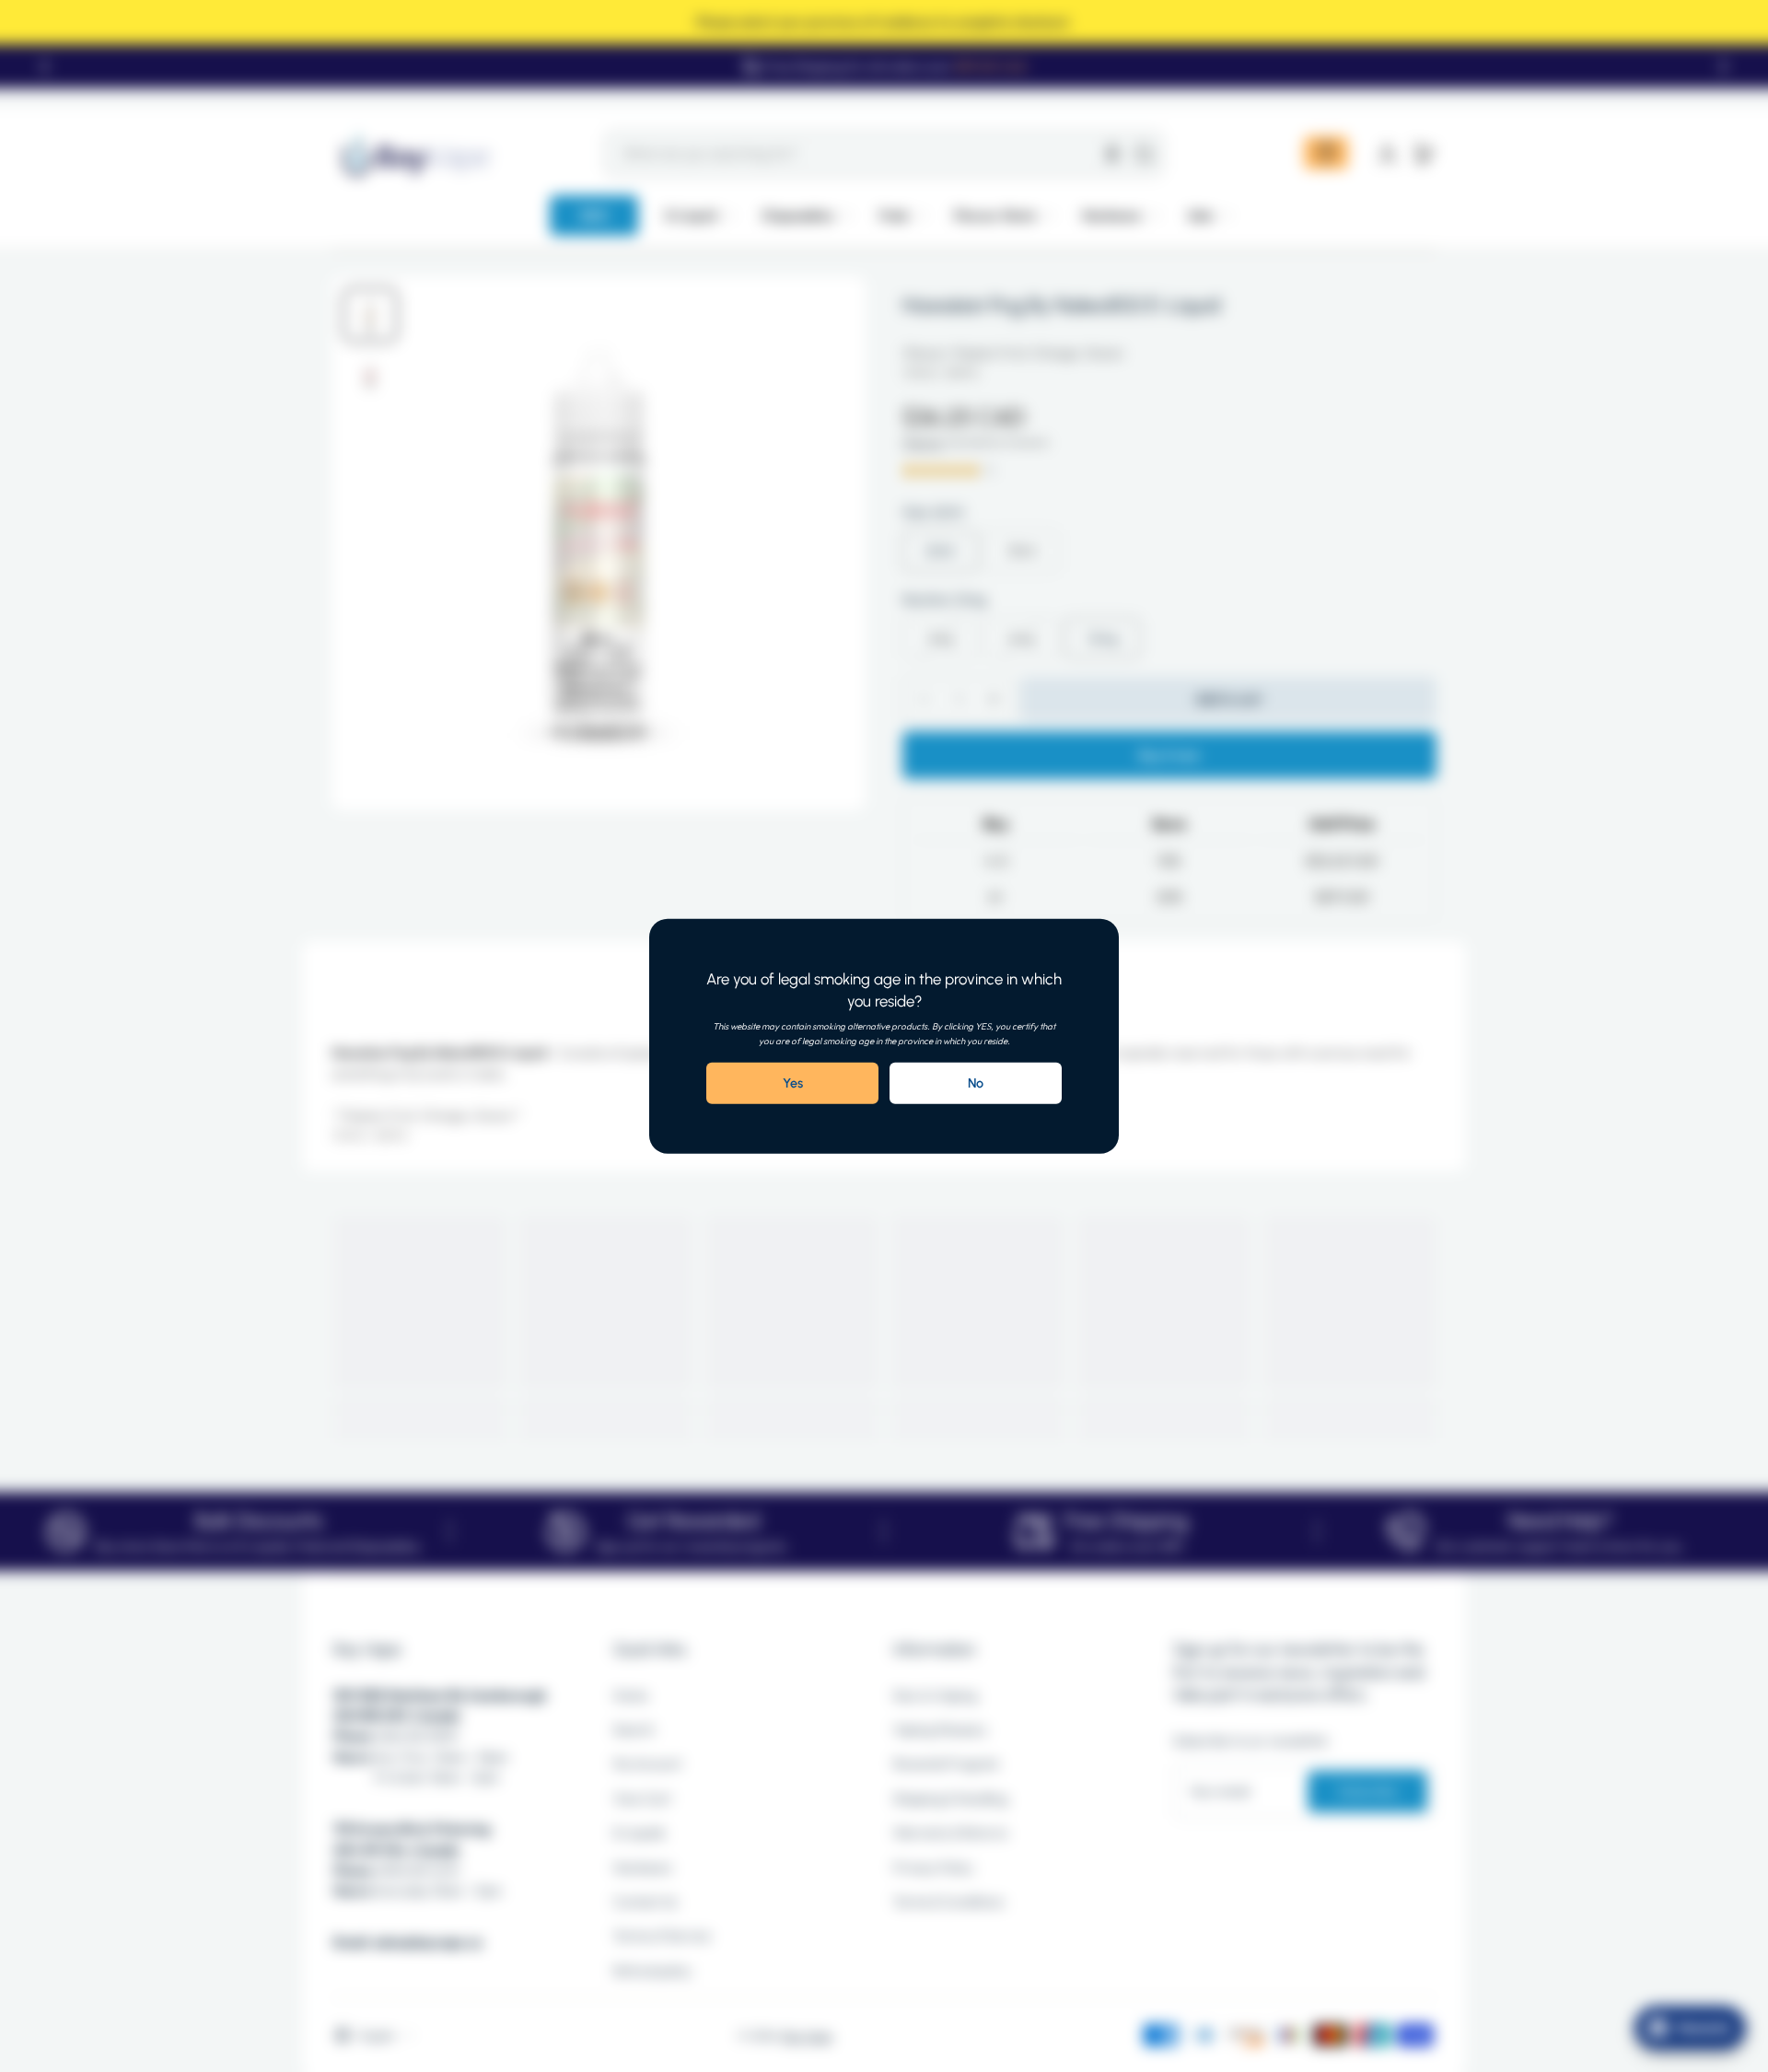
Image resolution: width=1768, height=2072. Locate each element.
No (976, 1083)
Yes (793, 1083)
